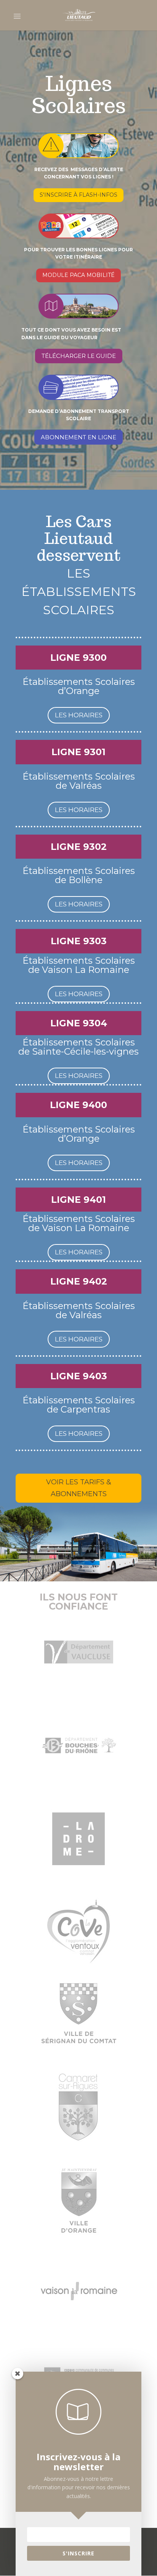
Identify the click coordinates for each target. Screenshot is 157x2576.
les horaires (79, 715)
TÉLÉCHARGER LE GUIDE (79, 356)
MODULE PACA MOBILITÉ (78, 275)
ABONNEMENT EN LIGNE (78, 437)
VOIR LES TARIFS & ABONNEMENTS (79, 1488)
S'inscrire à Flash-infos (78, 195)
